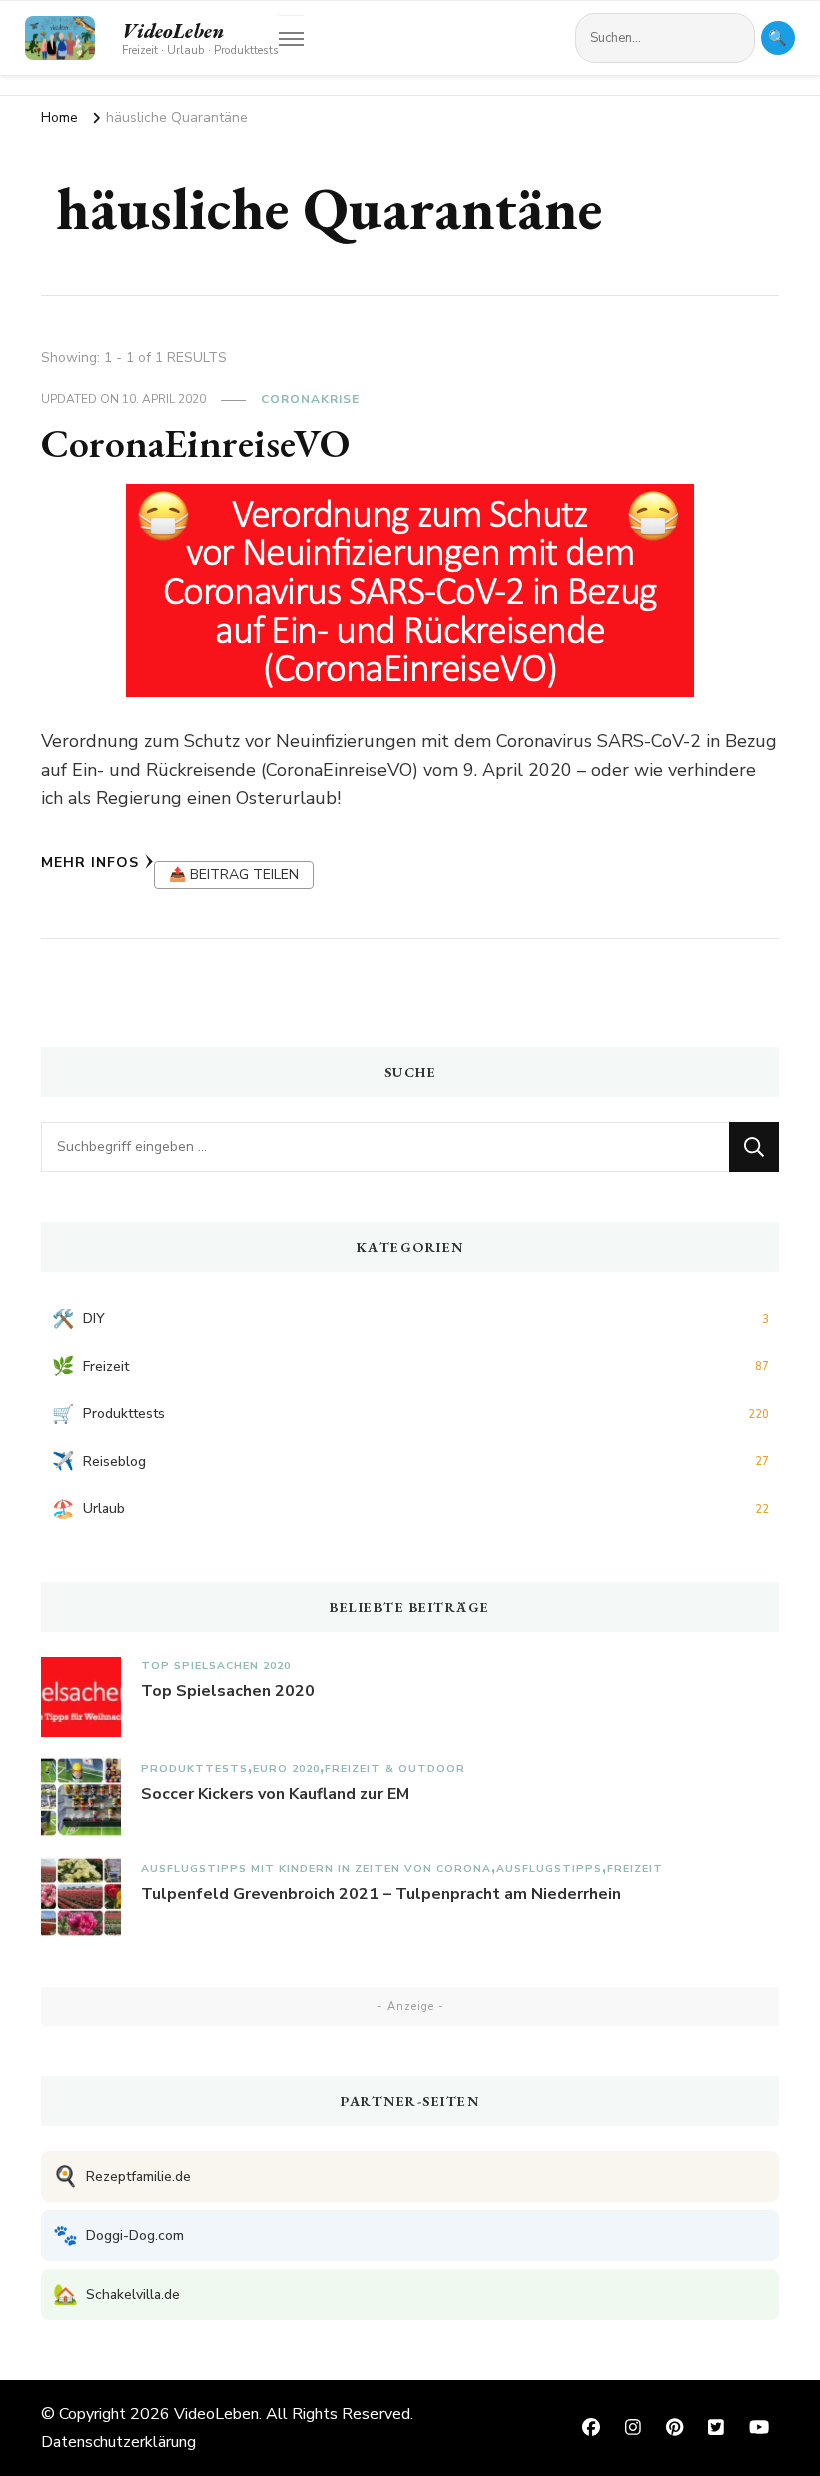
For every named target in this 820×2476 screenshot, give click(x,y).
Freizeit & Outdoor (395, 1768)
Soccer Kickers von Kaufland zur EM (275, 1794)
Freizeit (635, 1868)
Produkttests (194, 1768)
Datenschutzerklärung (118, 2442)
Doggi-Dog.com (118, 2235)
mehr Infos (90, 862)
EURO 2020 (286, 1768)
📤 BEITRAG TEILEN (234, 874)
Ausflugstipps (549, 1868)
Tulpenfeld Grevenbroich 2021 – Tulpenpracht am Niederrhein (381, 1894)
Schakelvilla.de (116, 2294)
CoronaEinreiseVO (195, 443)
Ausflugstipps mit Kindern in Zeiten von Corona (316, 1868)
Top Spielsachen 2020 (216, 1665)
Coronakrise (310, 399)
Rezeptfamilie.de (122, 2176)
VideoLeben (173, 31)
